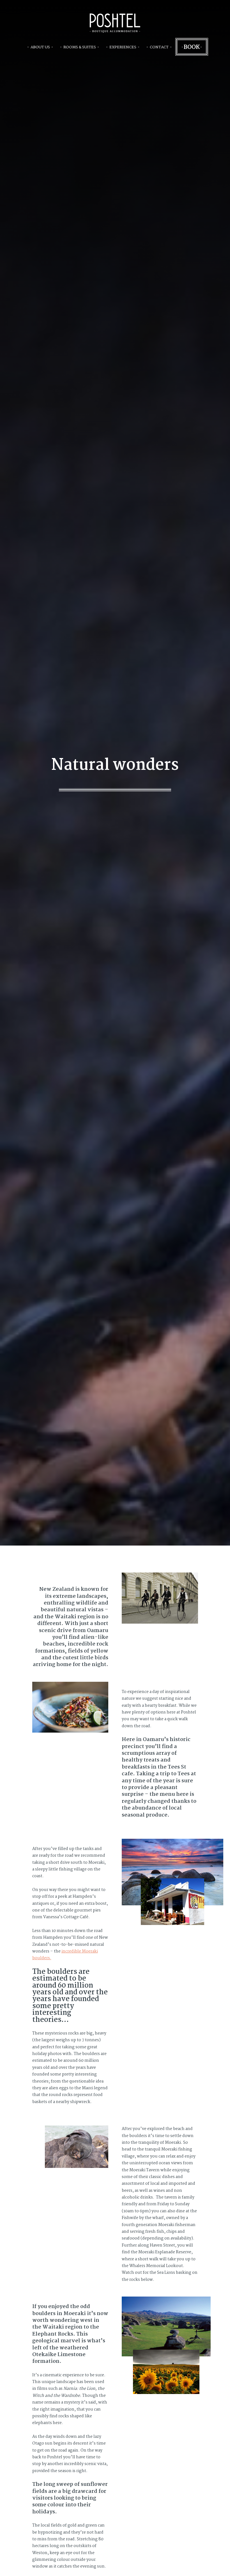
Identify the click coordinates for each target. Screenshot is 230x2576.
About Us (40, 47)
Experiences (123, 47)
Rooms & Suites (80, 47)
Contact (159, 47)
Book (192, 47)
